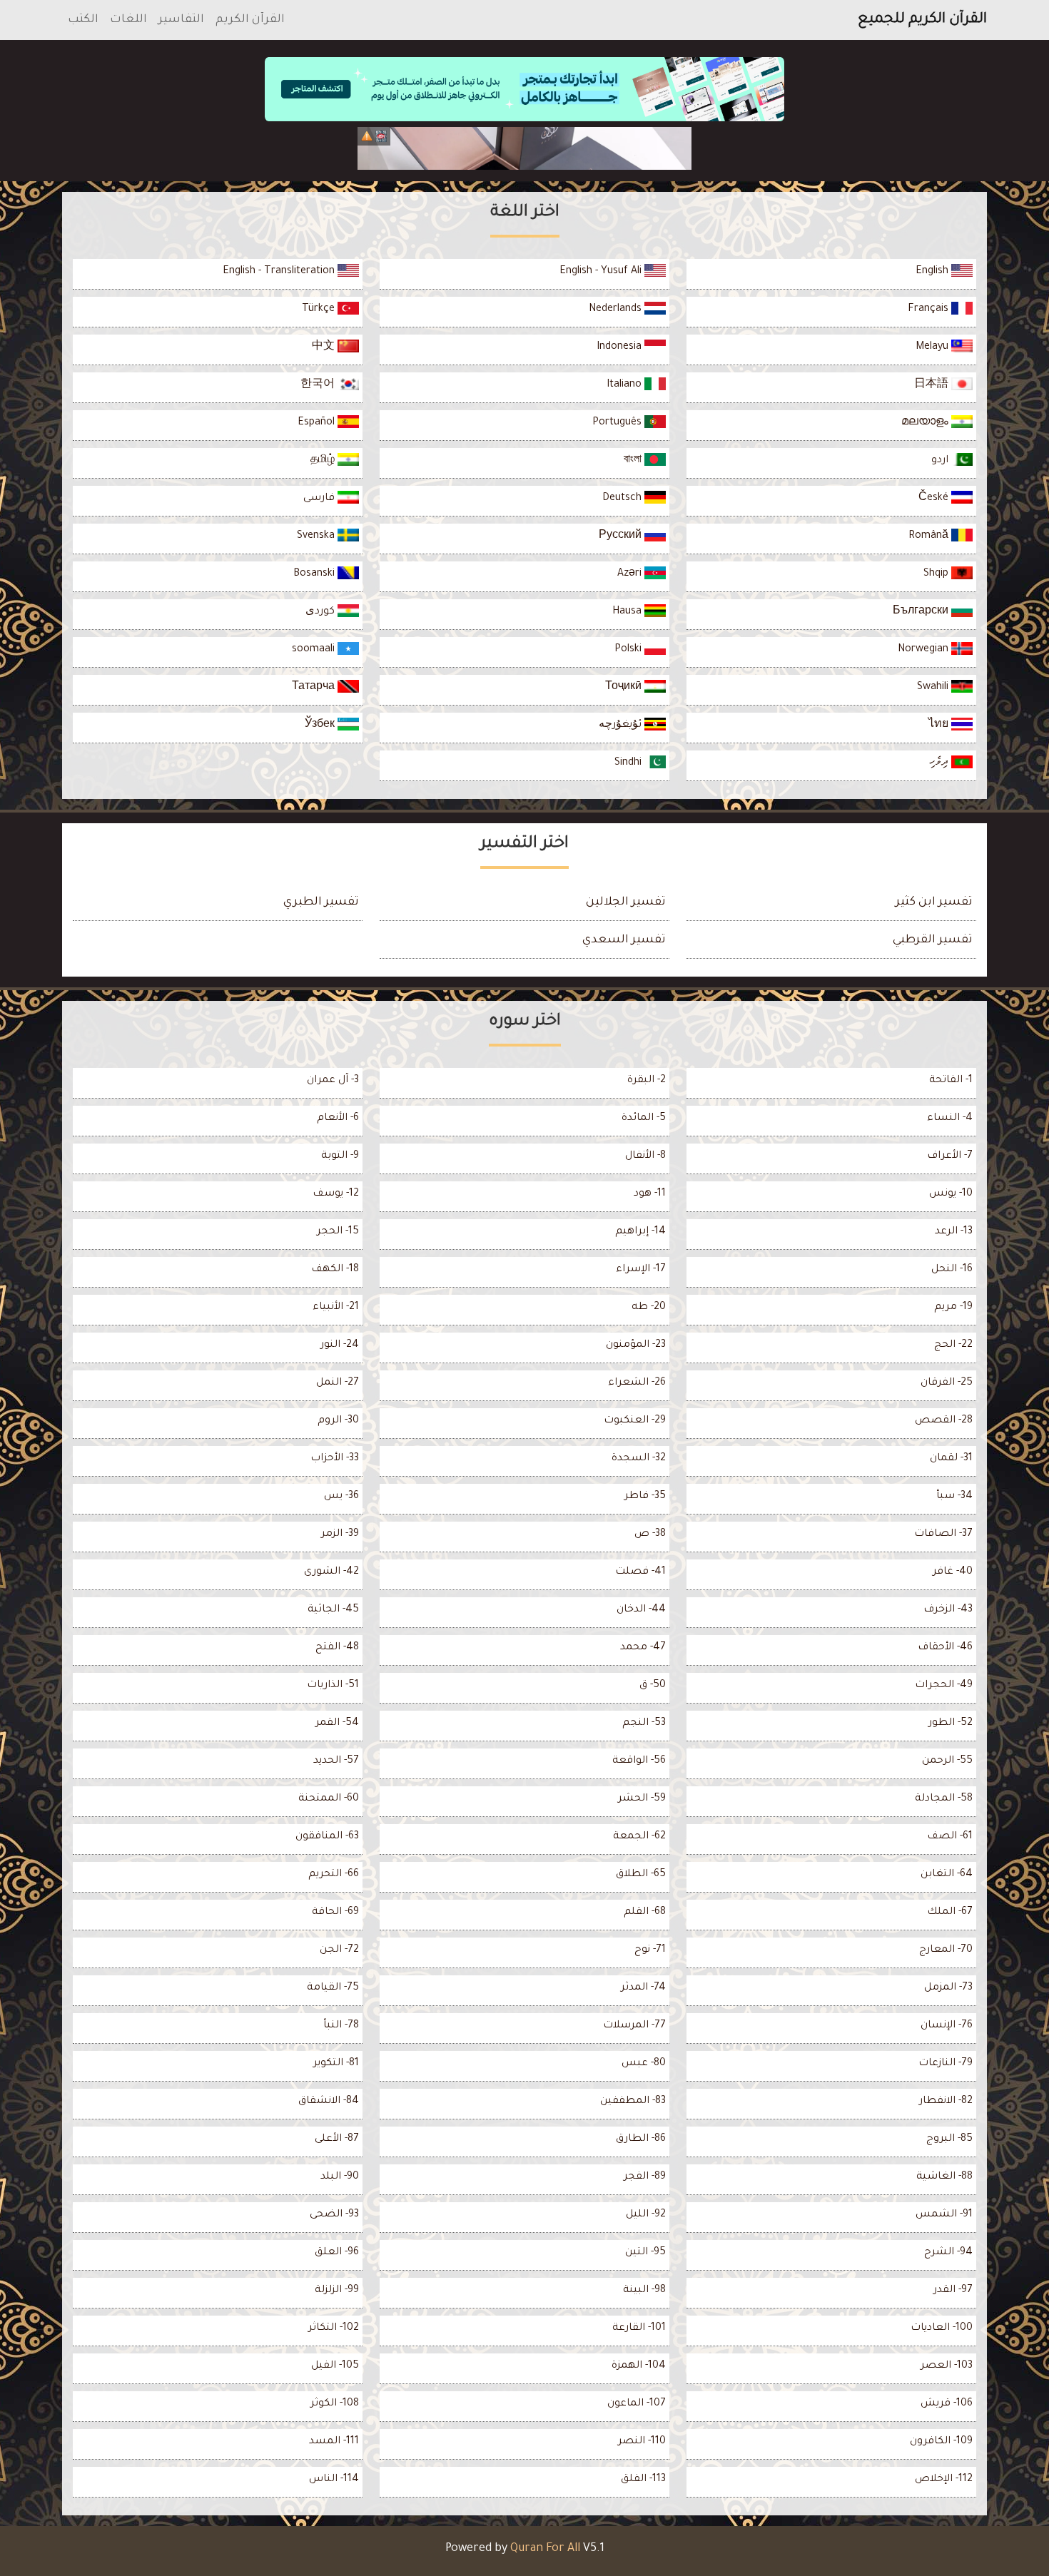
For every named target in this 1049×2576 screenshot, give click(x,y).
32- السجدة (639, 1459)
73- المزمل (948, 1988)
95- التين (645, 2253)
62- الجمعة (639, 1837)
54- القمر (337, 1724)
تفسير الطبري (321, 902)
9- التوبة (340, 1156)
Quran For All (545, 2549)
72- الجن (339, 1950)
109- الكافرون (941, 2442)
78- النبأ (341, 2026)
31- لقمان (951, 1459)
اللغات (128, 20)
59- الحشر (642, 1799)
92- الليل (646, 2215)
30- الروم (338, 1421)
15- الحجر (338, 1232)
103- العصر (947, 2366)
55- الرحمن (947, 1761)
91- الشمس (944, 2215)
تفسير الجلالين (626, 902)
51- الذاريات (333, 1686)
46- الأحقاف (945, 1648)
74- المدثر (643, 1988)
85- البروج (949, 2139)
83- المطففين (633, 2102)
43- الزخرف (948, 1610)
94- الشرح (948, 2253)
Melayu (933, 347)
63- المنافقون (327, 1837)
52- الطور (951, 1724)
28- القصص (944, 1421)
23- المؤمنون (636, 1345)
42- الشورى (331, 1572)
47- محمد (643, 1648)
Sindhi (629, 763)
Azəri (631, 574)
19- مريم (953, 1308)
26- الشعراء (637, 1383)
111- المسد (334, 2442)
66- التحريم (334, 1875)
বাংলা (634, 461)
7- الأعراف (950, 1156)
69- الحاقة (335, 1913)
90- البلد (340, 2177)
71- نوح (650, 1950)
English (933, 272)
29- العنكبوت (635, 1421)
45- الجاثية (333, 1610)
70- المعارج (946, 1950)
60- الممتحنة (329, 1799)
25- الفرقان (947, 1383)
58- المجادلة (944, 1799)
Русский (622, 536)
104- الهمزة (639, 2366)
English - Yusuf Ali (602, 272)
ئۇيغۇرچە (622, 726)
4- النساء (950, 1119)
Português (618, 423)
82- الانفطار (946, 2102)
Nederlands (617, 310)
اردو (941, 461)
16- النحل (952, 1270)
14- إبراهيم (640, 1232)
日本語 (933, 385)
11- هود (650, 1194)
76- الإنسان (947, 2026)
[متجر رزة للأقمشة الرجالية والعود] (524, 148)
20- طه (649, 1308)
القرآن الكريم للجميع (922, 20)
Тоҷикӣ (625, 688)
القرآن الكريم (250, 20)
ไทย (940, 726)
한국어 (319, 385)
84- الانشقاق (329, 2102)
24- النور (340, 1345)
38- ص (650, 1534)
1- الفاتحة (951, 1081)
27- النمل (338, 1383)
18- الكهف (335, 1270)
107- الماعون (637, 2404)
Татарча (315, 688)
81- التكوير (336, 2064)
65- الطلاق (641, 1875)
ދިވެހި (940, 763)
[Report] (367, 136)
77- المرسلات (634, 2026)
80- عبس (644, 2064)
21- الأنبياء (336, 1308)
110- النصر (642, 2442)
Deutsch (623, 499)
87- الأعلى (337, 2139)
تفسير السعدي (624, 940)
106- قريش (947, 2404)
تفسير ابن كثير (934, 902)
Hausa (628, 612)
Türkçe (320, 310)
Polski (629, 650)
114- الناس (334, 2480)
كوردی (321, 612)
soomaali (315, 650)
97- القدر (953, 2291)
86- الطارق (641, 2139)
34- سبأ (954, 1497)
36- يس (341, 1497)
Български (922, 612)
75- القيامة (333, 1988)
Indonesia (620, 347)
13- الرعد (954, 1232)
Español (318, 423)
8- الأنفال (645, 1156)
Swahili (934, 688)
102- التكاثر (334, 2328)
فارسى (320, 499)
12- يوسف (336, 1194)
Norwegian (924, 650)
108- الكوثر (335, 2404)
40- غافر (953, 1572)
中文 (325, 347)
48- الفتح (337, 1648)
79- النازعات (946, 2064)
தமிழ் (324, 461)
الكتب (83, 20)
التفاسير (181, 20)
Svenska (317, 536)
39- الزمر (340, 1534)
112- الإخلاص (944, 2480)
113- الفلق (643, 2480)
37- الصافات (943, 1534)
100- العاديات (942, 2328)
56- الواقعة (639, 1761)
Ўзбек (321, 726)
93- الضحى (334, 2215)
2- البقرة (647, 1081)
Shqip (937, 574)
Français (929, 310)
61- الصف (950, 1837)
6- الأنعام (338, 1119)
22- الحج (953, 1345)
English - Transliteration (280, 272)
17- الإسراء (641, 1270)
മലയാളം (926, 423)
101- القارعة (639, 2328)
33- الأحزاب (335, 1459)
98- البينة (644, 2291)
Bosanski (315, 574)
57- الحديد (336, 1761)
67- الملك (950, 1913)
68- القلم (645, 1913)
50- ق (653, 1686)
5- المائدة (644, 1119)
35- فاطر (645, 1497)
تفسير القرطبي (933, 940)
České (935, 499)
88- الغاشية (944, 2177)
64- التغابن (947, 1875)
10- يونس (951, 1194)
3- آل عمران (333, 1081)
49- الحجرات (944, 1686)
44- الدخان (641, 1610)
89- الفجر (645, 2177)
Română (930, 536)
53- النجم (644, 1724)
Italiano (625, 385)
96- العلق (337, 2253)
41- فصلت (640, 1572)
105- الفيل (335, 2366)
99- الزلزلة (337, 2291)
